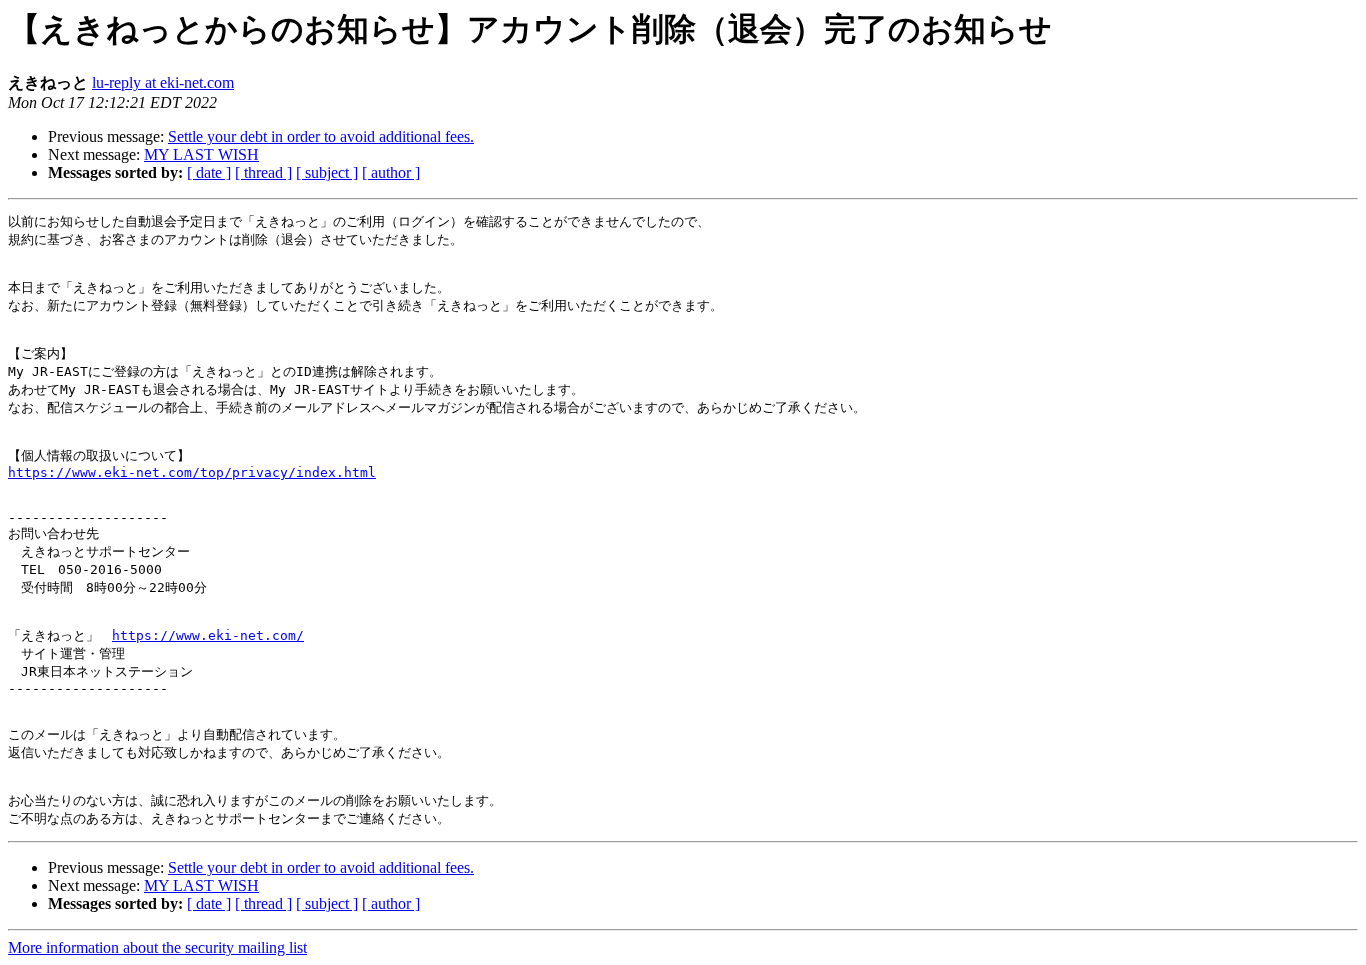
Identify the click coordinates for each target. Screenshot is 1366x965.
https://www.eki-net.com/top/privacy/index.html (192, 472)
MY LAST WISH (201, 154)
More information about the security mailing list (157, 947)
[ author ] (391, 172)
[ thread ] (263, 172)
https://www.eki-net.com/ (208, 635)
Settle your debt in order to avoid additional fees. (321, 136)
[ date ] (209, 172)
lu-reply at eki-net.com (163, 82)
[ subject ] (327, 172)
